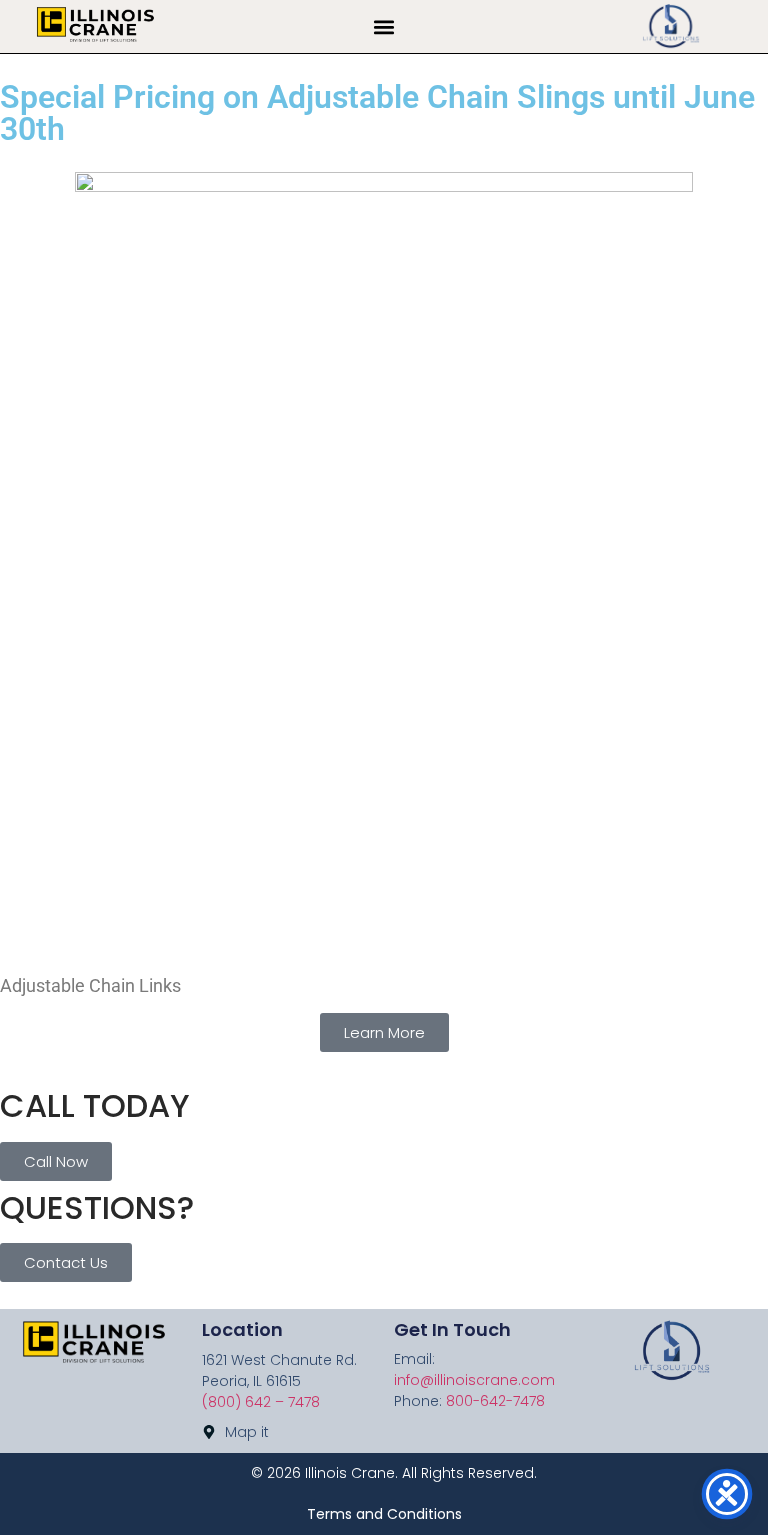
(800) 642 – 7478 (261, 1402)
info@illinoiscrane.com (474, 1380)
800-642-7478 (495, 1401)
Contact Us (66, 1262)
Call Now (56, 1161)
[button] (384, 26)
